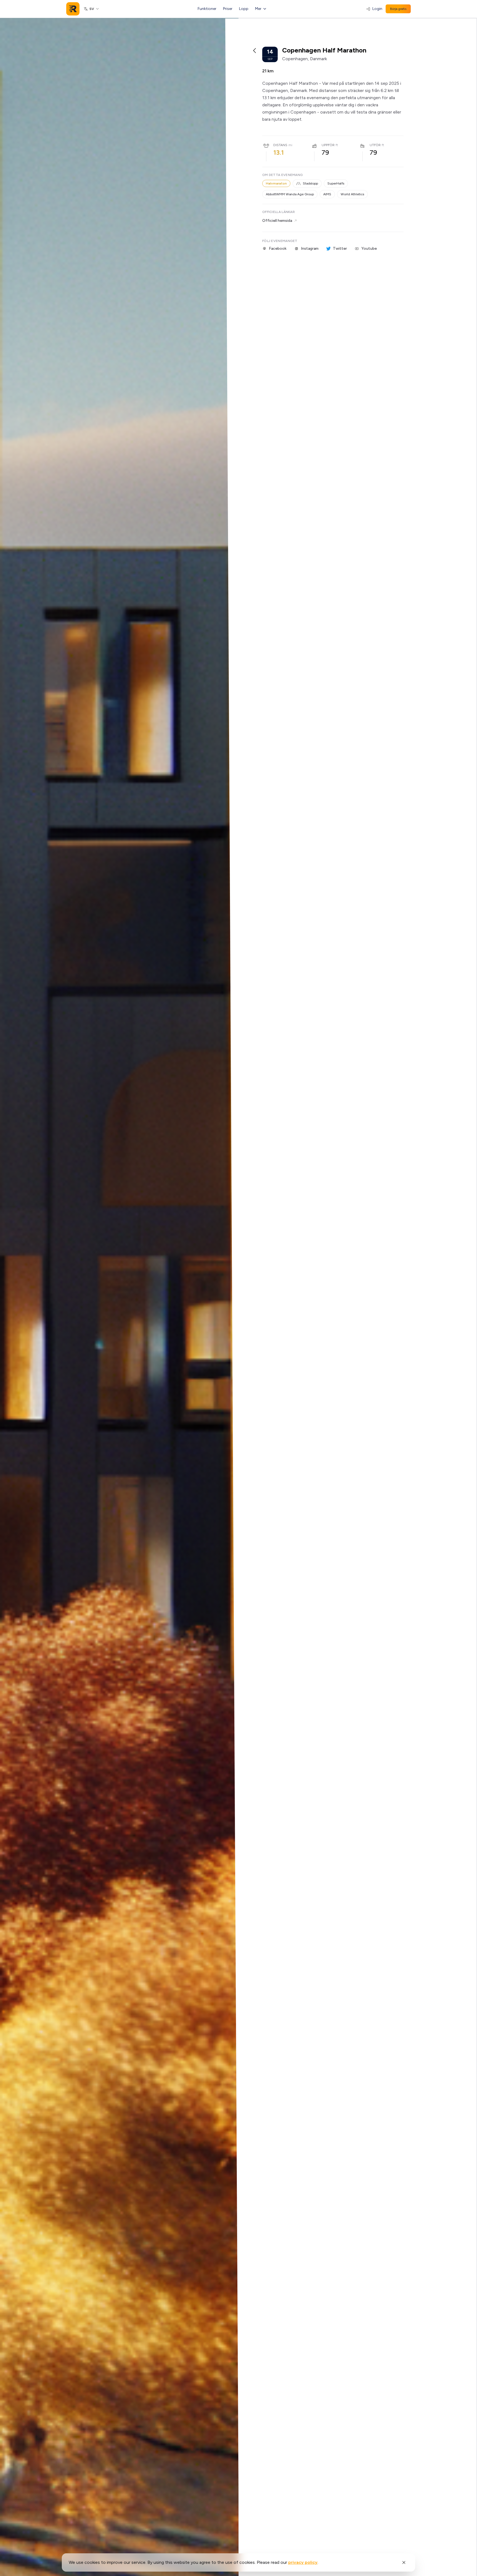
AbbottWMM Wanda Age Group (290, 194)
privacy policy (303, 2562)
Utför (375, 145)
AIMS (327, 194)
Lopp (244, 9)
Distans (280, 145)
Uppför (328, 145)
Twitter (340, 248)
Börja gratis (398, 9)
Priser (228, 9)
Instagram (310, 248)
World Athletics (352, 194)
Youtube (369, 248)
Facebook (278, 248)
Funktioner (207, 9)
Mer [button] (258, 9)
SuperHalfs (336, 183)
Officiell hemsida (277, 221)
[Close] (404, 2562)
